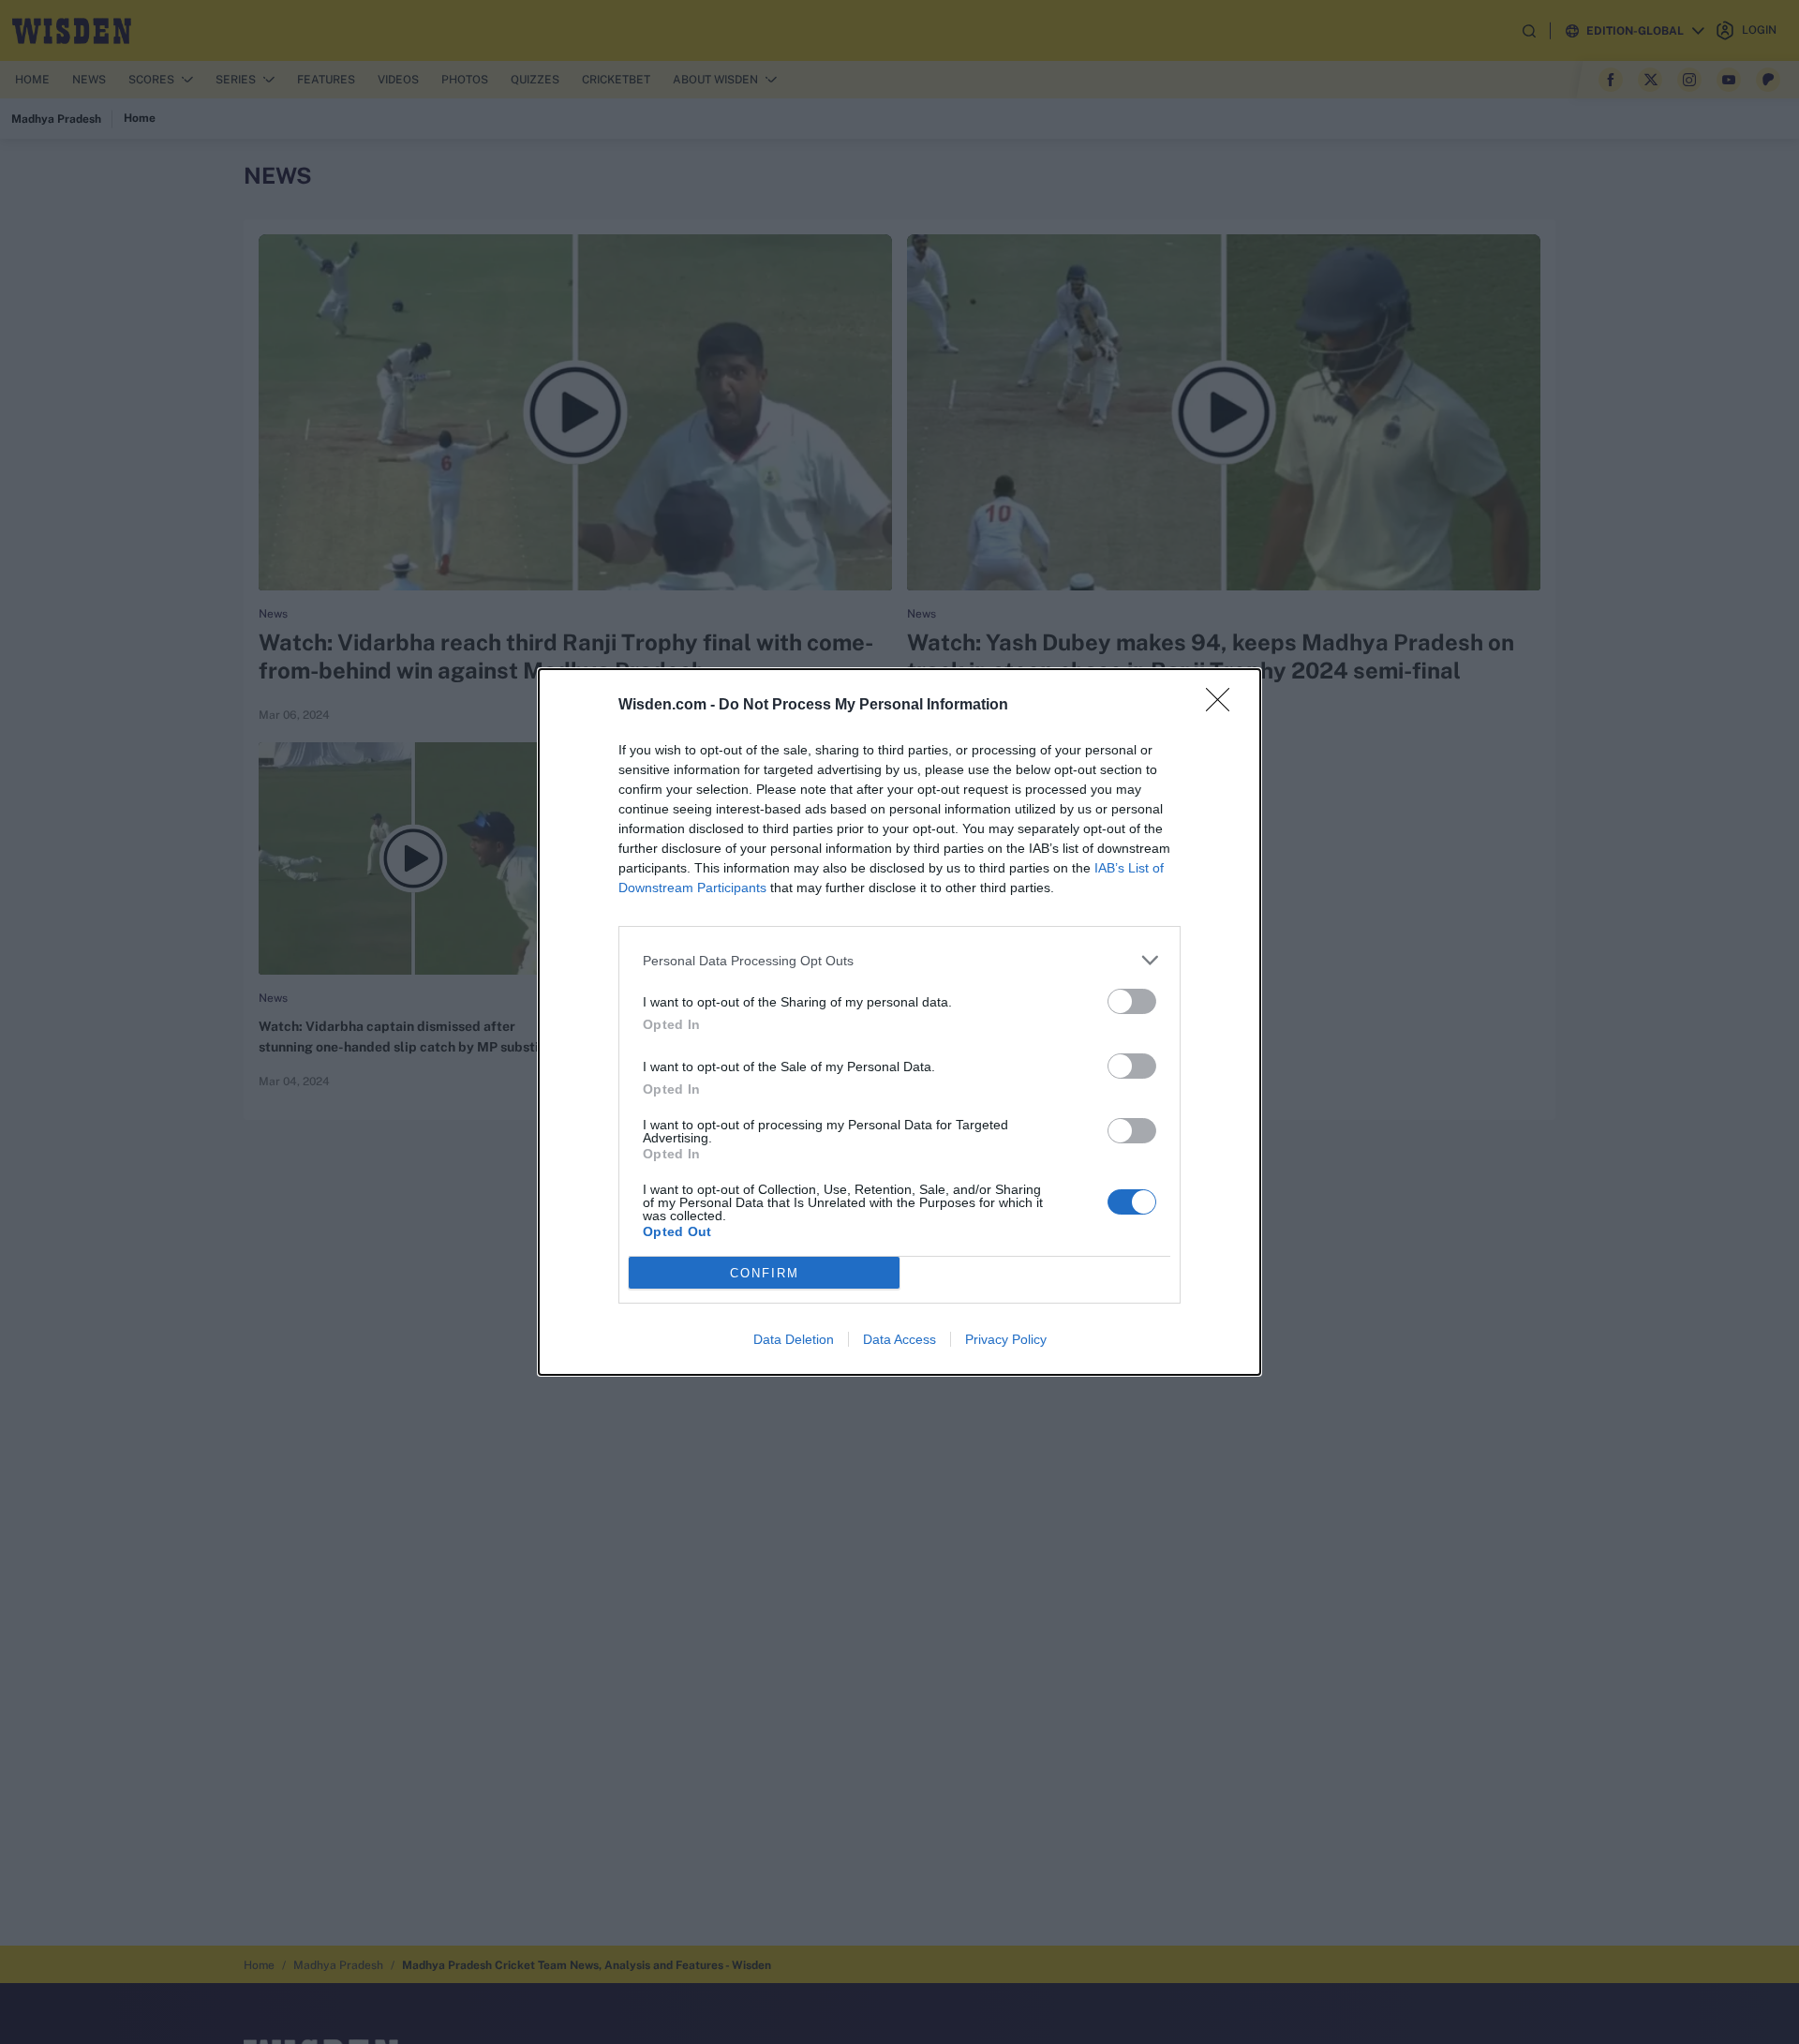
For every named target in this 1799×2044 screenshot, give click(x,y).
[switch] (1132, 1001)
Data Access (899, 1339)
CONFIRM (765, 1273)
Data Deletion (794, 1339)
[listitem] (899, 960)
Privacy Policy (1006, 1339)
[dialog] (899, 1022)
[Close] (1224, 706)
